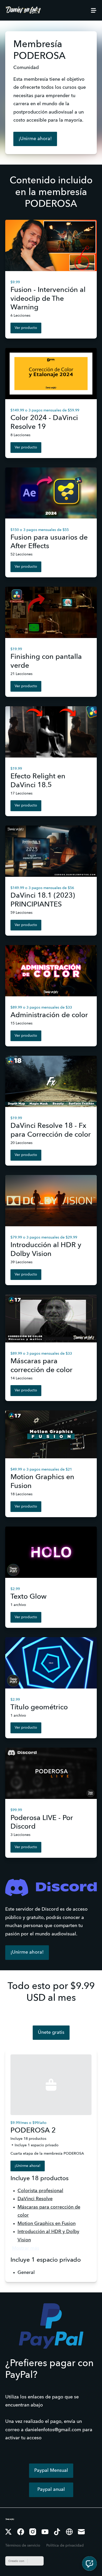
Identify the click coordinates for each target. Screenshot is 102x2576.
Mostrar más (26, 2248)
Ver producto (26, 328)
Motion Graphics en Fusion (47, 2224)
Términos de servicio (23, 2546)
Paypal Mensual (51, 2471)
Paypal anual (51, 2490)
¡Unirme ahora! (35, 139)
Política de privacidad (65, 2546)
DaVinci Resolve (35, 2199)
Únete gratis (51, 2033)
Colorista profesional (40, 2191)
